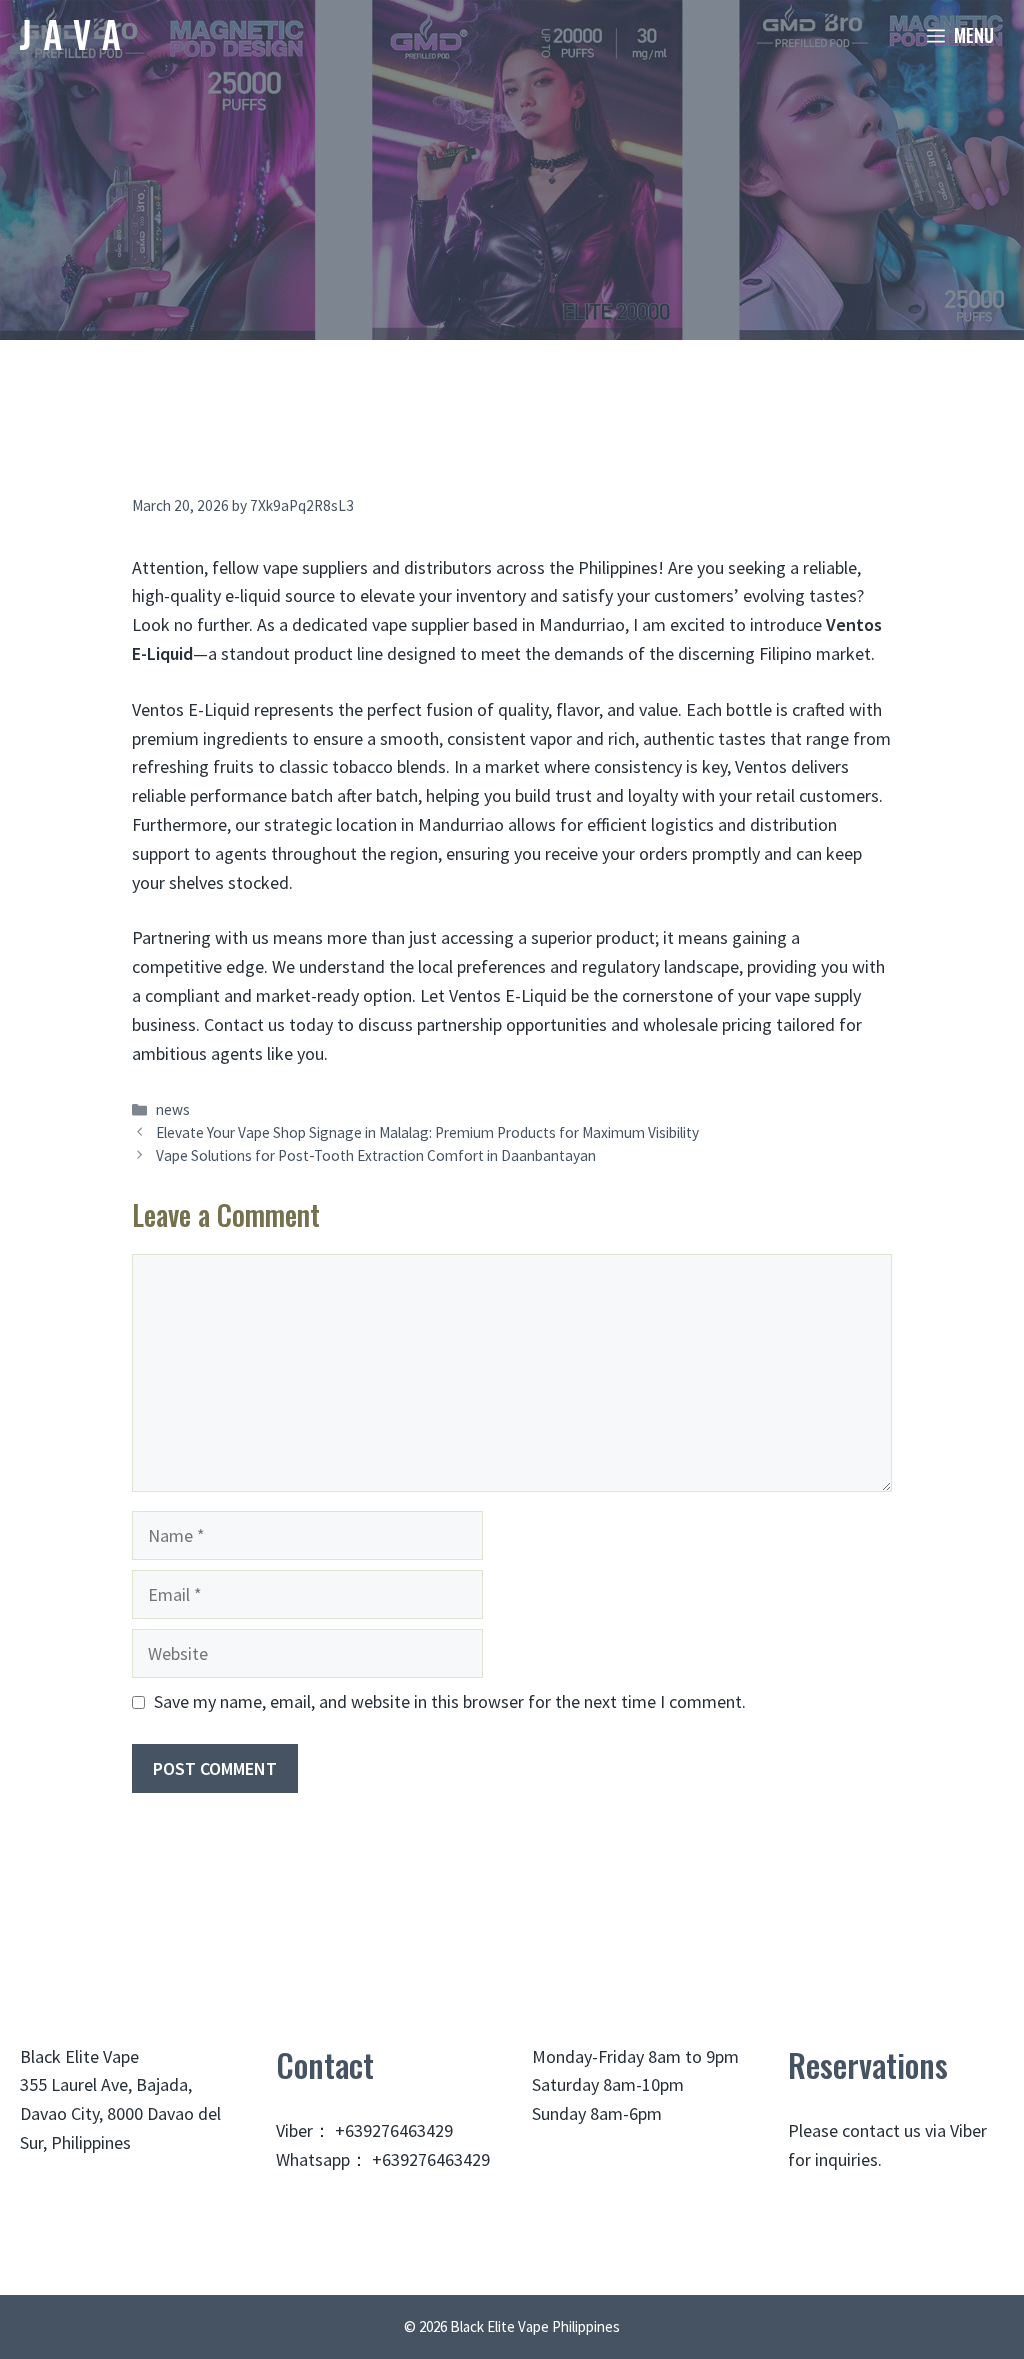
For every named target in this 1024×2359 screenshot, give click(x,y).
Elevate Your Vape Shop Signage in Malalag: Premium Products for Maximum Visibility (427, 1132)
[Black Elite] (70, 35)
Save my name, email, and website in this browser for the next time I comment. (450, 1701)
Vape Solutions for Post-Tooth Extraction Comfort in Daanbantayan (376, 1155)
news (173, 1109)
